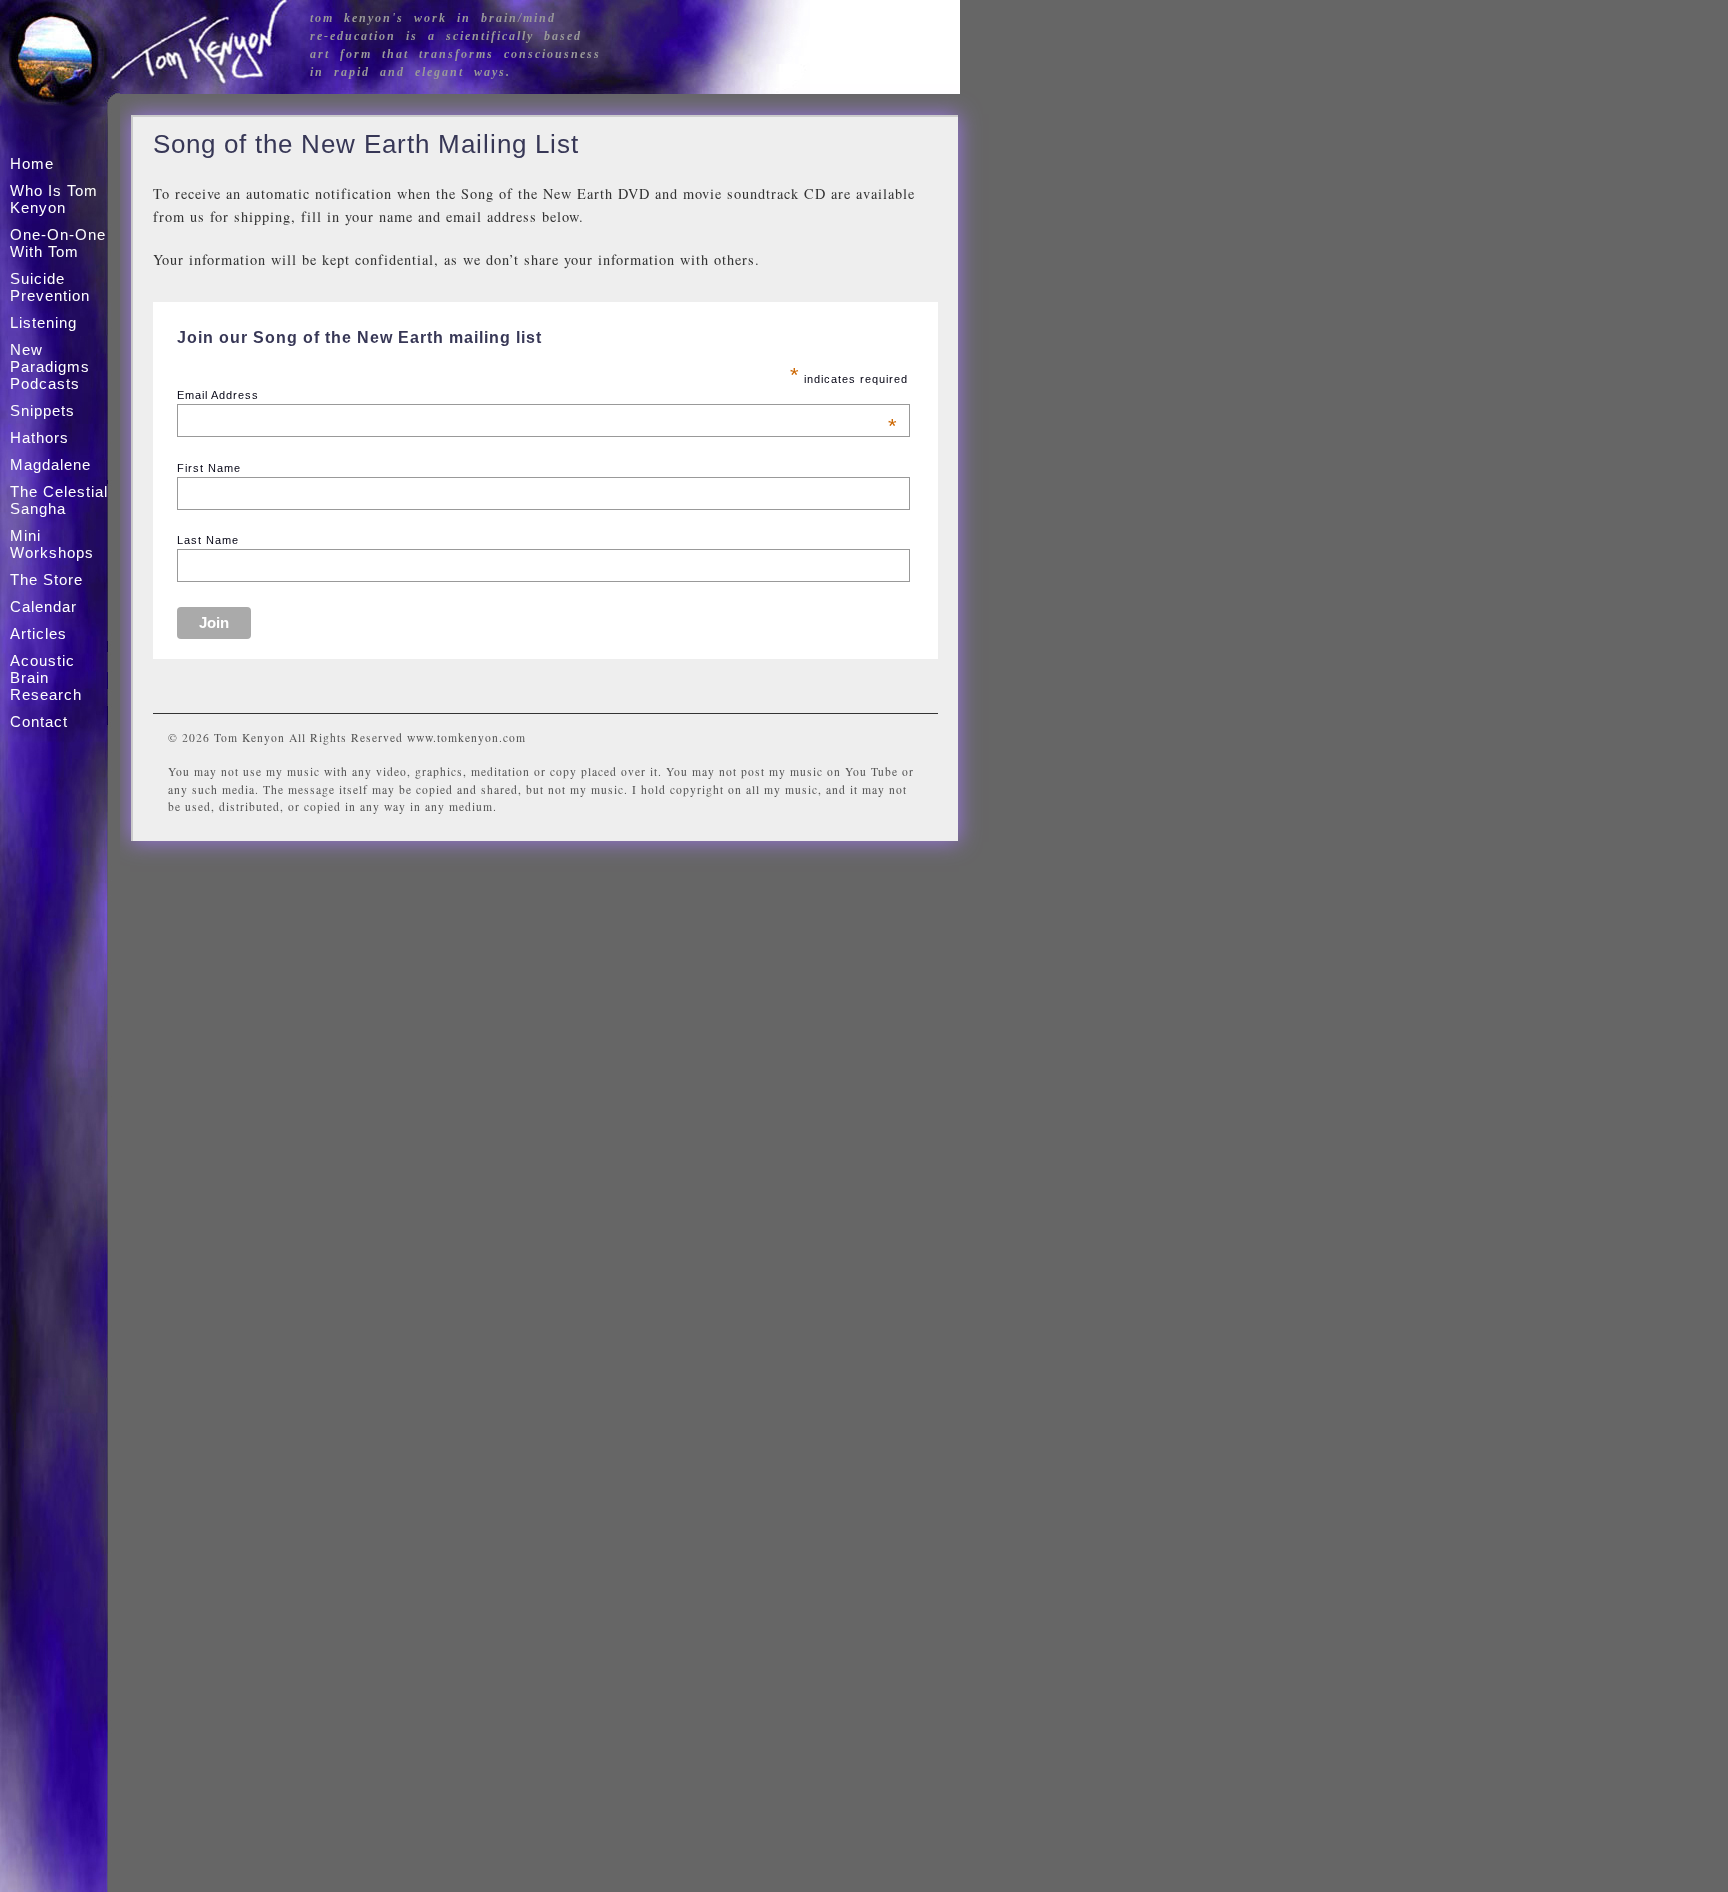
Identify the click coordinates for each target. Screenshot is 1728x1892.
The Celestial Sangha (59, 500)
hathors (39, 437)
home (32, 163)
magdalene (50, 464)
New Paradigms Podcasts (50, 366)
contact (39, 721)
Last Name (208, 540)
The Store (46, 579)
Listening (43, 322)
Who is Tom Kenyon (54, 199)
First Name (209, 468)
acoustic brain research (46, 677)
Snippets (42, 410)
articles (38, 633)
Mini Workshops (52, 544)
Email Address (537, 395)
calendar (43, 606)
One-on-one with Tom (58, 243)
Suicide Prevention (50, 287)
